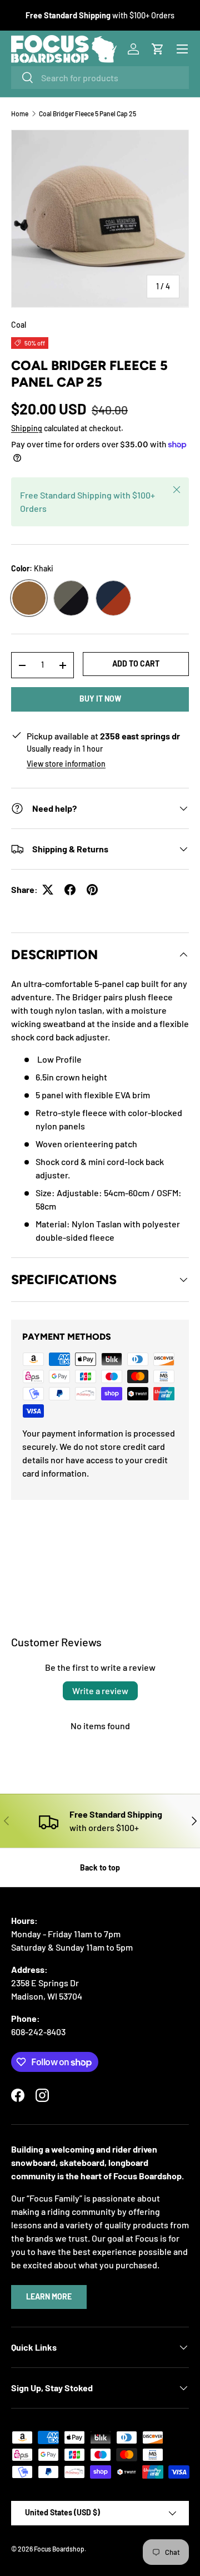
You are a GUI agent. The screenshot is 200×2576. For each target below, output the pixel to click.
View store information (66, 764)
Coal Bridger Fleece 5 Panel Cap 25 (87, 113)
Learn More (49, 2296)
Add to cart (136, 663)
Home (20, 113)
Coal (19, 325)
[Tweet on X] (48, 890)
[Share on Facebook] (70, 890)
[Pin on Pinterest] (92, 890)
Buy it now (100, 699)
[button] (158, 49)
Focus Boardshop (59, 2549)
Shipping (27, 428)
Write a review (100, 1691)
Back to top (100, 1867)
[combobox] (100, 78)
